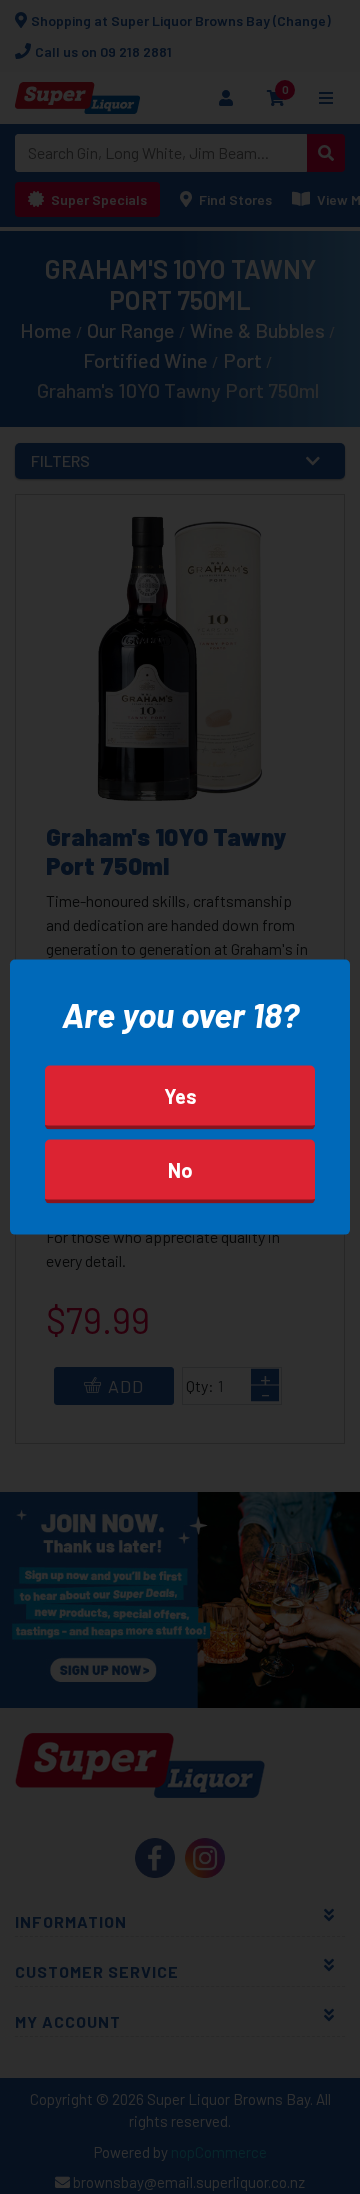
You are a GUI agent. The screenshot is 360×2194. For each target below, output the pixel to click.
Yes (180, 1095)
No (180, 1169)
